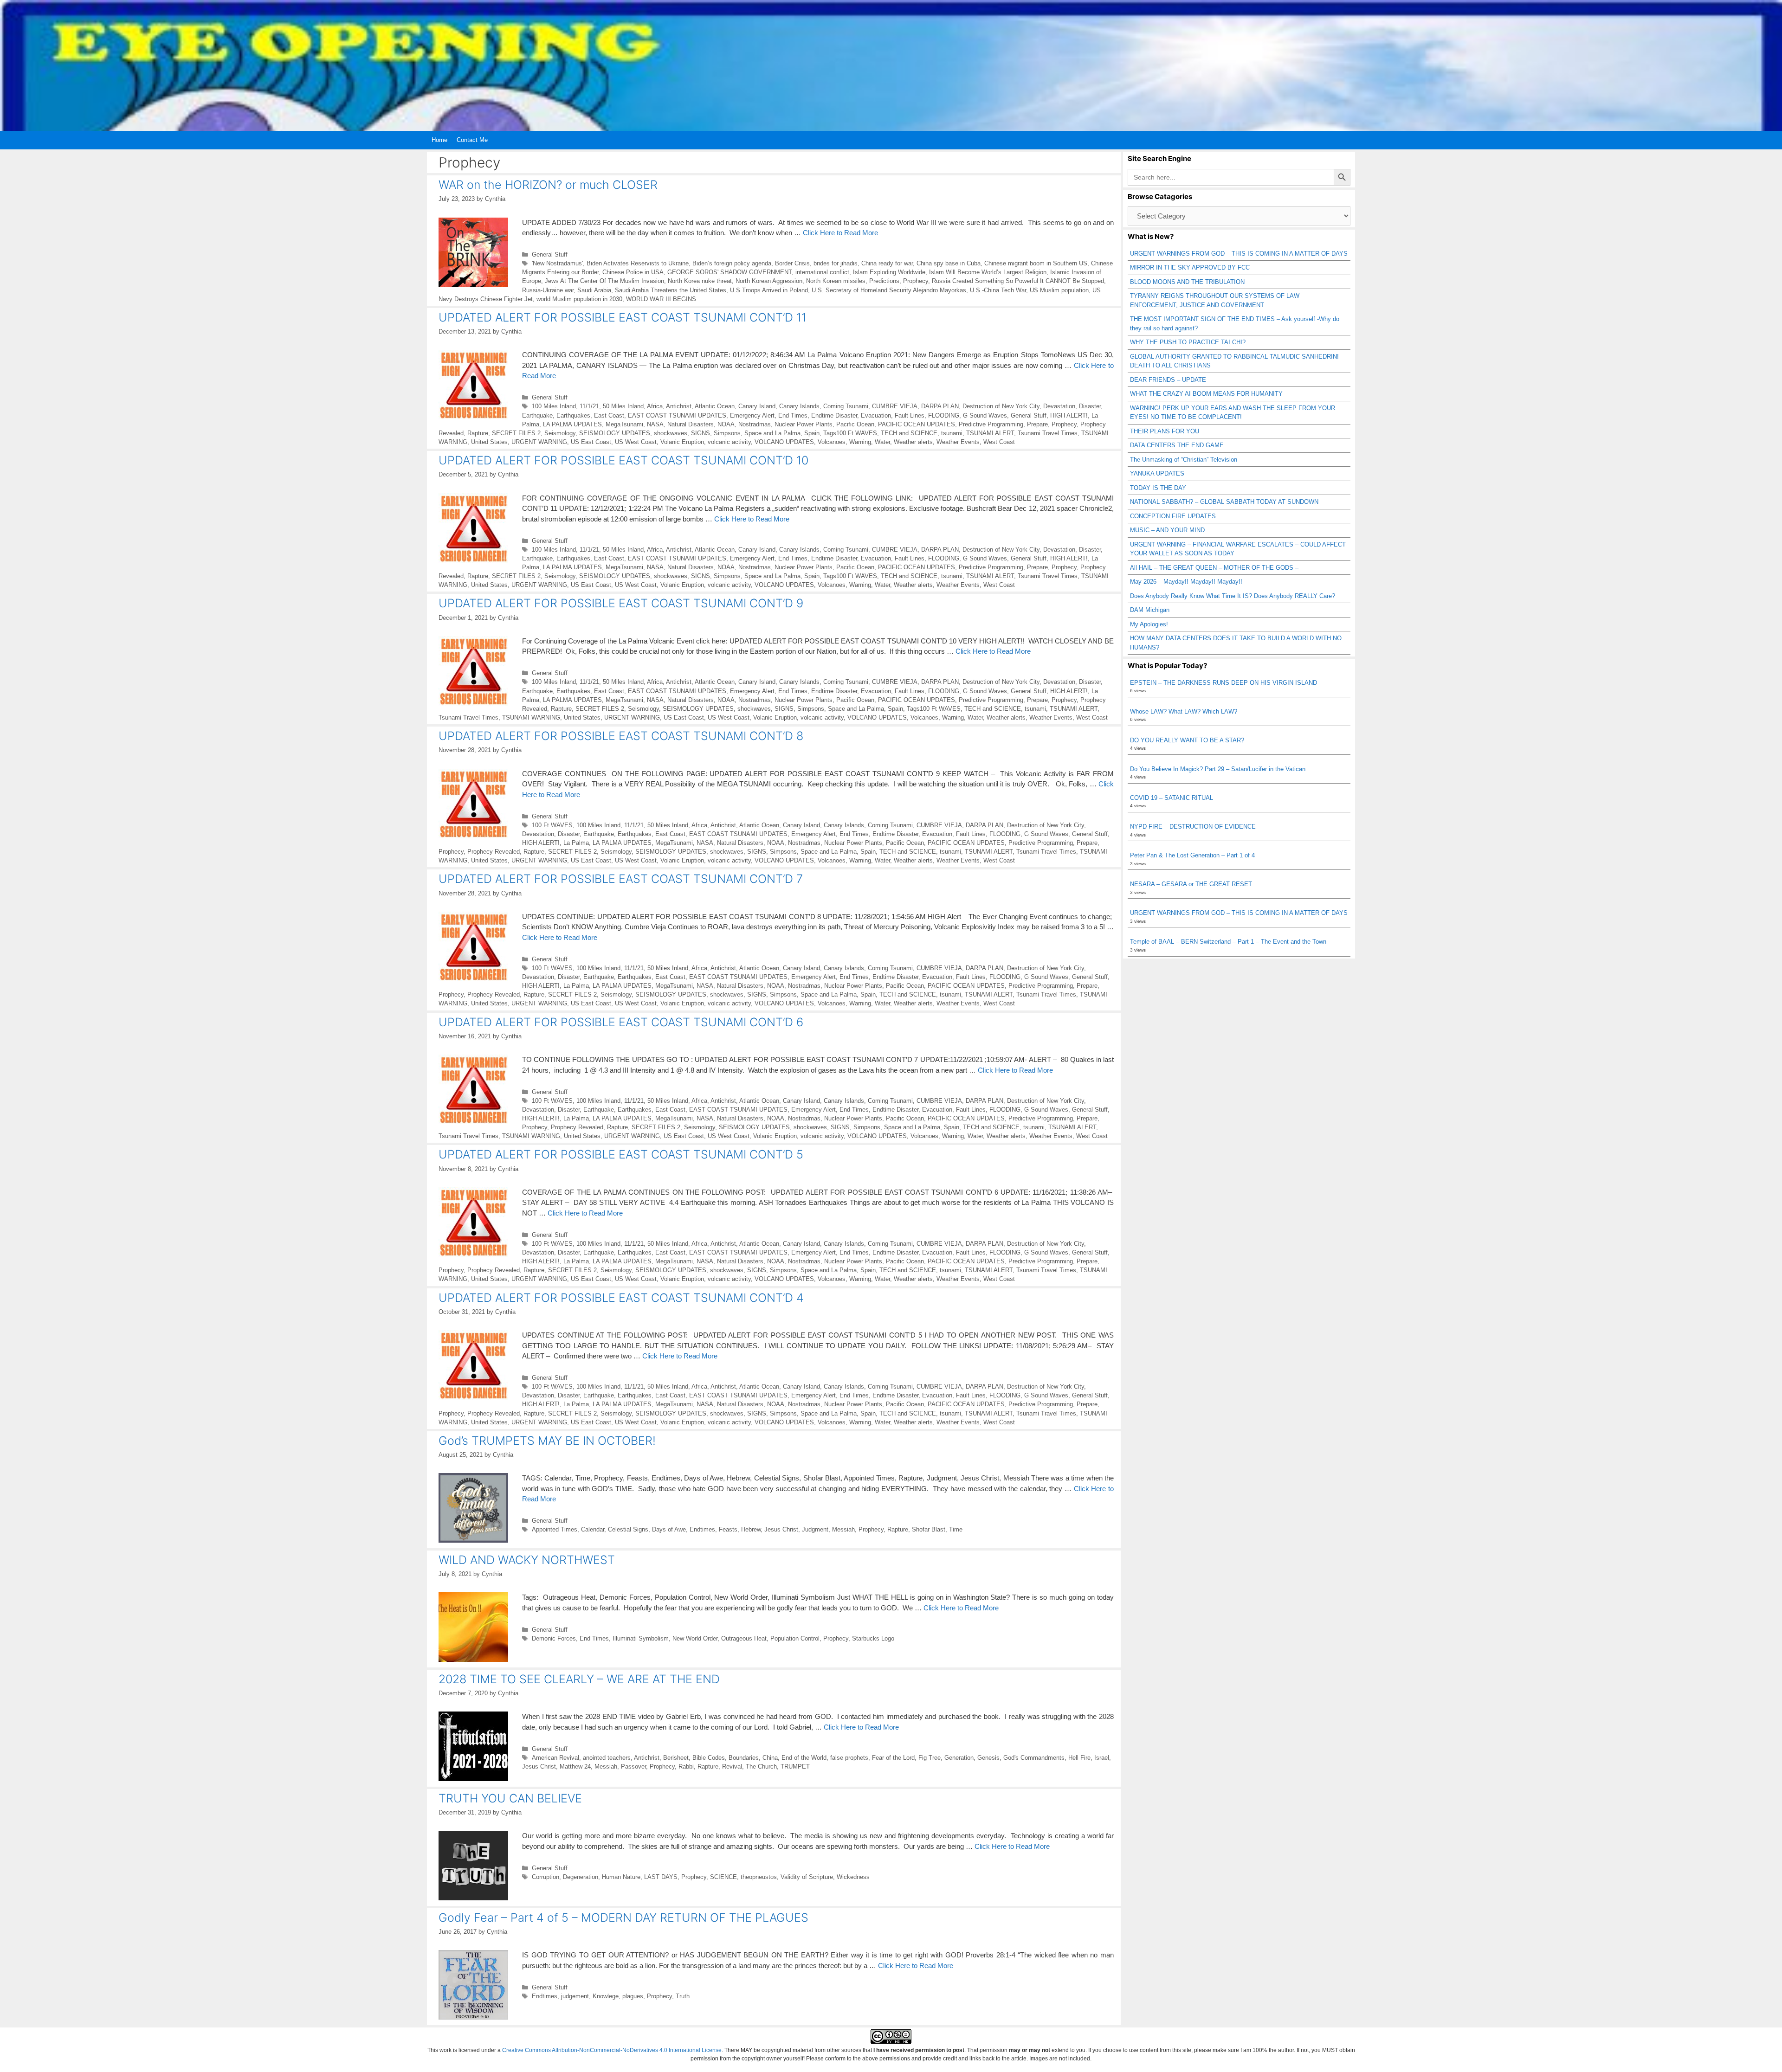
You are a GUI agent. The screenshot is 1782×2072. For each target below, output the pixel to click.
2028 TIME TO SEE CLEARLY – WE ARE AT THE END (579, 1679)
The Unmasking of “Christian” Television (1184, 460)
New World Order (695, 1638)
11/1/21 (589, 406)
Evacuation (876, 415)
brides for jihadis (836, 263)
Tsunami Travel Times (1048, 433)
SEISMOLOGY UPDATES (615, 433)
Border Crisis (792, 263)
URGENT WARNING (539, 442)
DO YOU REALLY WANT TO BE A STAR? (1187, 740)
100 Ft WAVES (552, 825)
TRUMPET (795, 1766)
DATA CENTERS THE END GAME (1177, 445)
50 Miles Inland (623, 406)
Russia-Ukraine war (548, 290)
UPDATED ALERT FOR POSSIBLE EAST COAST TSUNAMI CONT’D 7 (621, 879)
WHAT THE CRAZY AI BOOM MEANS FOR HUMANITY (1206, 394)
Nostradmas (755, 424)
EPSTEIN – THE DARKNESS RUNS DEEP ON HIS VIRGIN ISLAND (1224, 683)
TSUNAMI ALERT (990, 433)
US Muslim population (1059, 290)
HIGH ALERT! (1069, 415)
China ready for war (887, 263)
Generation (959, 1758)
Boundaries (744, 1758)
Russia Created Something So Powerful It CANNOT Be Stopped (1018, 281)
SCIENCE (723, 1877)
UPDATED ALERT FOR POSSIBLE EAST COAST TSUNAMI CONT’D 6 (621, 1022)
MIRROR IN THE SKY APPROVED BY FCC (1190, 267)
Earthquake (537, 415)
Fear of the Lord (893, 1758)
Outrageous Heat (744, 1638)
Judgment (815, 1529)
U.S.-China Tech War (998, 290)
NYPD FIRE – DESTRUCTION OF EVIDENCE (1193, 827)
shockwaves (671, 433)
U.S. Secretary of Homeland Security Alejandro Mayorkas (889, 290)
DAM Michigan (1150, 610)
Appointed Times (555, 1529)
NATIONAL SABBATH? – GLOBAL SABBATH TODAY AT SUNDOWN (1224, 502)
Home (439, 140)
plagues (633, 1996)
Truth (683, 1996)
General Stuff (550, 254)
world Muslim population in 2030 (579, 299)
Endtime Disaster (834, 415)
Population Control (795, 1638)
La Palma (576, 843)
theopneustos (759, 1877)
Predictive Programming (991, 424)
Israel (1102, 1758)
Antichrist (679, 406)
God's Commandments (1034, 1758)
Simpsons (727, 433)
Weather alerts (913, 442)
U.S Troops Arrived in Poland (769, 290)
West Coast (999, 442)
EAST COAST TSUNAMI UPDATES (677, 415)
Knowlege (606, 1996)
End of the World (804, 1758)
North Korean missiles (836, 281)
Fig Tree (930, 1758)
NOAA (726, 424)
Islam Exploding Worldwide (889, 272)
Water (882, 442)
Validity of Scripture (807, 1877)
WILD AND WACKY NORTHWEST (527, 1560)
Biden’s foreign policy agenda (732, 263)
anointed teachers (607, 1758)
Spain (812, 433)
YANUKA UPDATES (1157, 473)
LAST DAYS (661, 1877)
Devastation (1059, 406)
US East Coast (591, 442)
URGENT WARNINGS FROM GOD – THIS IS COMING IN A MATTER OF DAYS (1239, 254)
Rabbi (686, 1766)
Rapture (478, 433)
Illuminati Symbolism (641, 1638)
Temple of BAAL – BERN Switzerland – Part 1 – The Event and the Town (1228, 942)
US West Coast (636, 442)
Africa (655, 406)
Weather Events (958, 442)
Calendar (593, 1529)
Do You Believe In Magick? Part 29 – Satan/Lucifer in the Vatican (1218, 769)
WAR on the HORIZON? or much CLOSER (548, 185)
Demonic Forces (554, 1638)
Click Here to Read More (840, 233)
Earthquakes (573, 415)
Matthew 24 (575, 1766)
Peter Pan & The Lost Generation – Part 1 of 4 (1192, 855)
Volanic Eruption (682, 442)
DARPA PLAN (940, 406)
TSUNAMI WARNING (531, 717)
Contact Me (472, 140)
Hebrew (751, 1529)
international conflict (822, 272)
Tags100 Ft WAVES (850, 433)
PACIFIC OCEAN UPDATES (917, 424)
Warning (860, 442)
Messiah (843, 1529)
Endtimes (702, 1529)
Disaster (1090, 406)
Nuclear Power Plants (804, 424)
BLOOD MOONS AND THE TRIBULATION (1187, 282)
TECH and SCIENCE (909, 433)
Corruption (546, 1877)
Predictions (884, 281)
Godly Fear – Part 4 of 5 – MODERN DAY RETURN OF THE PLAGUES (623, 1918)
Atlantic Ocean (715, 406)
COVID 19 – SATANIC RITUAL (1172, 798)
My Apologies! (1149, 624)
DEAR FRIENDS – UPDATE (1168, 380)
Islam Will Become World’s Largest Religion (988, 272)
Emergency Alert (752, 415)
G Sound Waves (985, 415)
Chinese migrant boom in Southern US (1036, 263)
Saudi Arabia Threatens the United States (671, 290)
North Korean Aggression (769, 281)
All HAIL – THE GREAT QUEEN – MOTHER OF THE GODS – (1214, 568)
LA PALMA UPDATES (572, 424)
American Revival (555, 1758)
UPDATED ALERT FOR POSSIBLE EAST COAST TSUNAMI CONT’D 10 (623, 460)
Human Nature (621, 1877)
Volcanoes (832, 442)
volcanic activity (729, 442)
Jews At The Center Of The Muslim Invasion (604, 281)
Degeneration (581, 1877)
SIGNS (701, 433)
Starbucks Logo (873, 1638)
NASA (655, 424)
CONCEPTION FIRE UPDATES (1173, 516)
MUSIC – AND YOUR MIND (1167, 530)
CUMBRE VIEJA (895, 406)
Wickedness (853, 1877)
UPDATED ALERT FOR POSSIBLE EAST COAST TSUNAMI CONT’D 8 (621, 736)
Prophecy (916, 281)
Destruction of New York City (1001, 406)
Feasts (728, 1529)
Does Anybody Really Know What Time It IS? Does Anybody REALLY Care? (1233, 596)
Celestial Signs (628, 1529)
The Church (761, 1766)
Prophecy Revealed (494, 852)
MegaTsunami (624, 424)
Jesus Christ (781, 1529)
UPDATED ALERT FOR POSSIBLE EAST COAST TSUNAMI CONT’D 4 (621, 1298)
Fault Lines (910, 415)
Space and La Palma (772, 433)
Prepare (1037, 424)
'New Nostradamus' (557, 263)
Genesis (988, 1758)
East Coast (609, 415)
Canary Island (757, 406)
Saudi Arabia (594, 290)
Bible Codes (709, 1758)
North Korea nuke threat (700, 281)
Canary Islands (799, 406)
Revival (732, 1766)
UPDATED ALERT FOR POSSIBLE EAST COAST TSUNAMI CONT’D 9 (621, 603)
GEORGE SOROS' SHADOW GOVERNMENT (730, 272)
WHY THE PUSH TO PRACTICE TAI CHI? (1188, 342)
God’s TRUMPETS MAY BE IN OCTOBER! (547, 1441)
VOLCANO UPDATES (784, 442)
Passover (633, 1766)
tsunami (952, 433)
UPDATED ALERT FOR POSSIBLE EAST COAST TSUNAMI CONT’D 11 (623, 317)
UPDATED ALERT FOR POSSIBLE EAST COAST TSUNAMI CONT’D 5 (621, 1154)
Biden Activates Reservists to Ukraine (638, 263)
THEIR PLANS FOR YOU (1165, 431)
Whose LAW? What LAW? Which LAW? (1184, 711)
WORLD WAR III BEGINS (661, 299)
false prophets (849, 1758)
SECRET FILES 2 (516, 433)
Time (956, 1529)
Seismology (560, 433)
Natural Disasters (691, 424)
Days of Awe (669, 1529)
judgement (575, 1996)
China (770, 1758)
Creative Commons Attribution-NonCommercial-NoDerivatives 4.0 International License (612, 2050)
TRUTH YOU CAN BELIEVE (510, 1798)
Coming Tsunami (846, 406)
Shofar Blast (929, 1529)
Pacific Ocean (855, 424)
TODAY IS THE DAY (1158, 488)
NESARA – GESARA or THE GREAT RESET (1191, 884)
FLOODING (944, 415)
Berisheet (676, 1758)
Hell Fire (1079, 1758)
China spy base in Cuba (949, 263)
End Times (793, 415)
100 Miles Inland (554, 406)
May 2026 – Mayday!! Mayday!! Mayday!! (1186, 582)
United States (489, 442)
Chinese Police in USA (633, 272)
